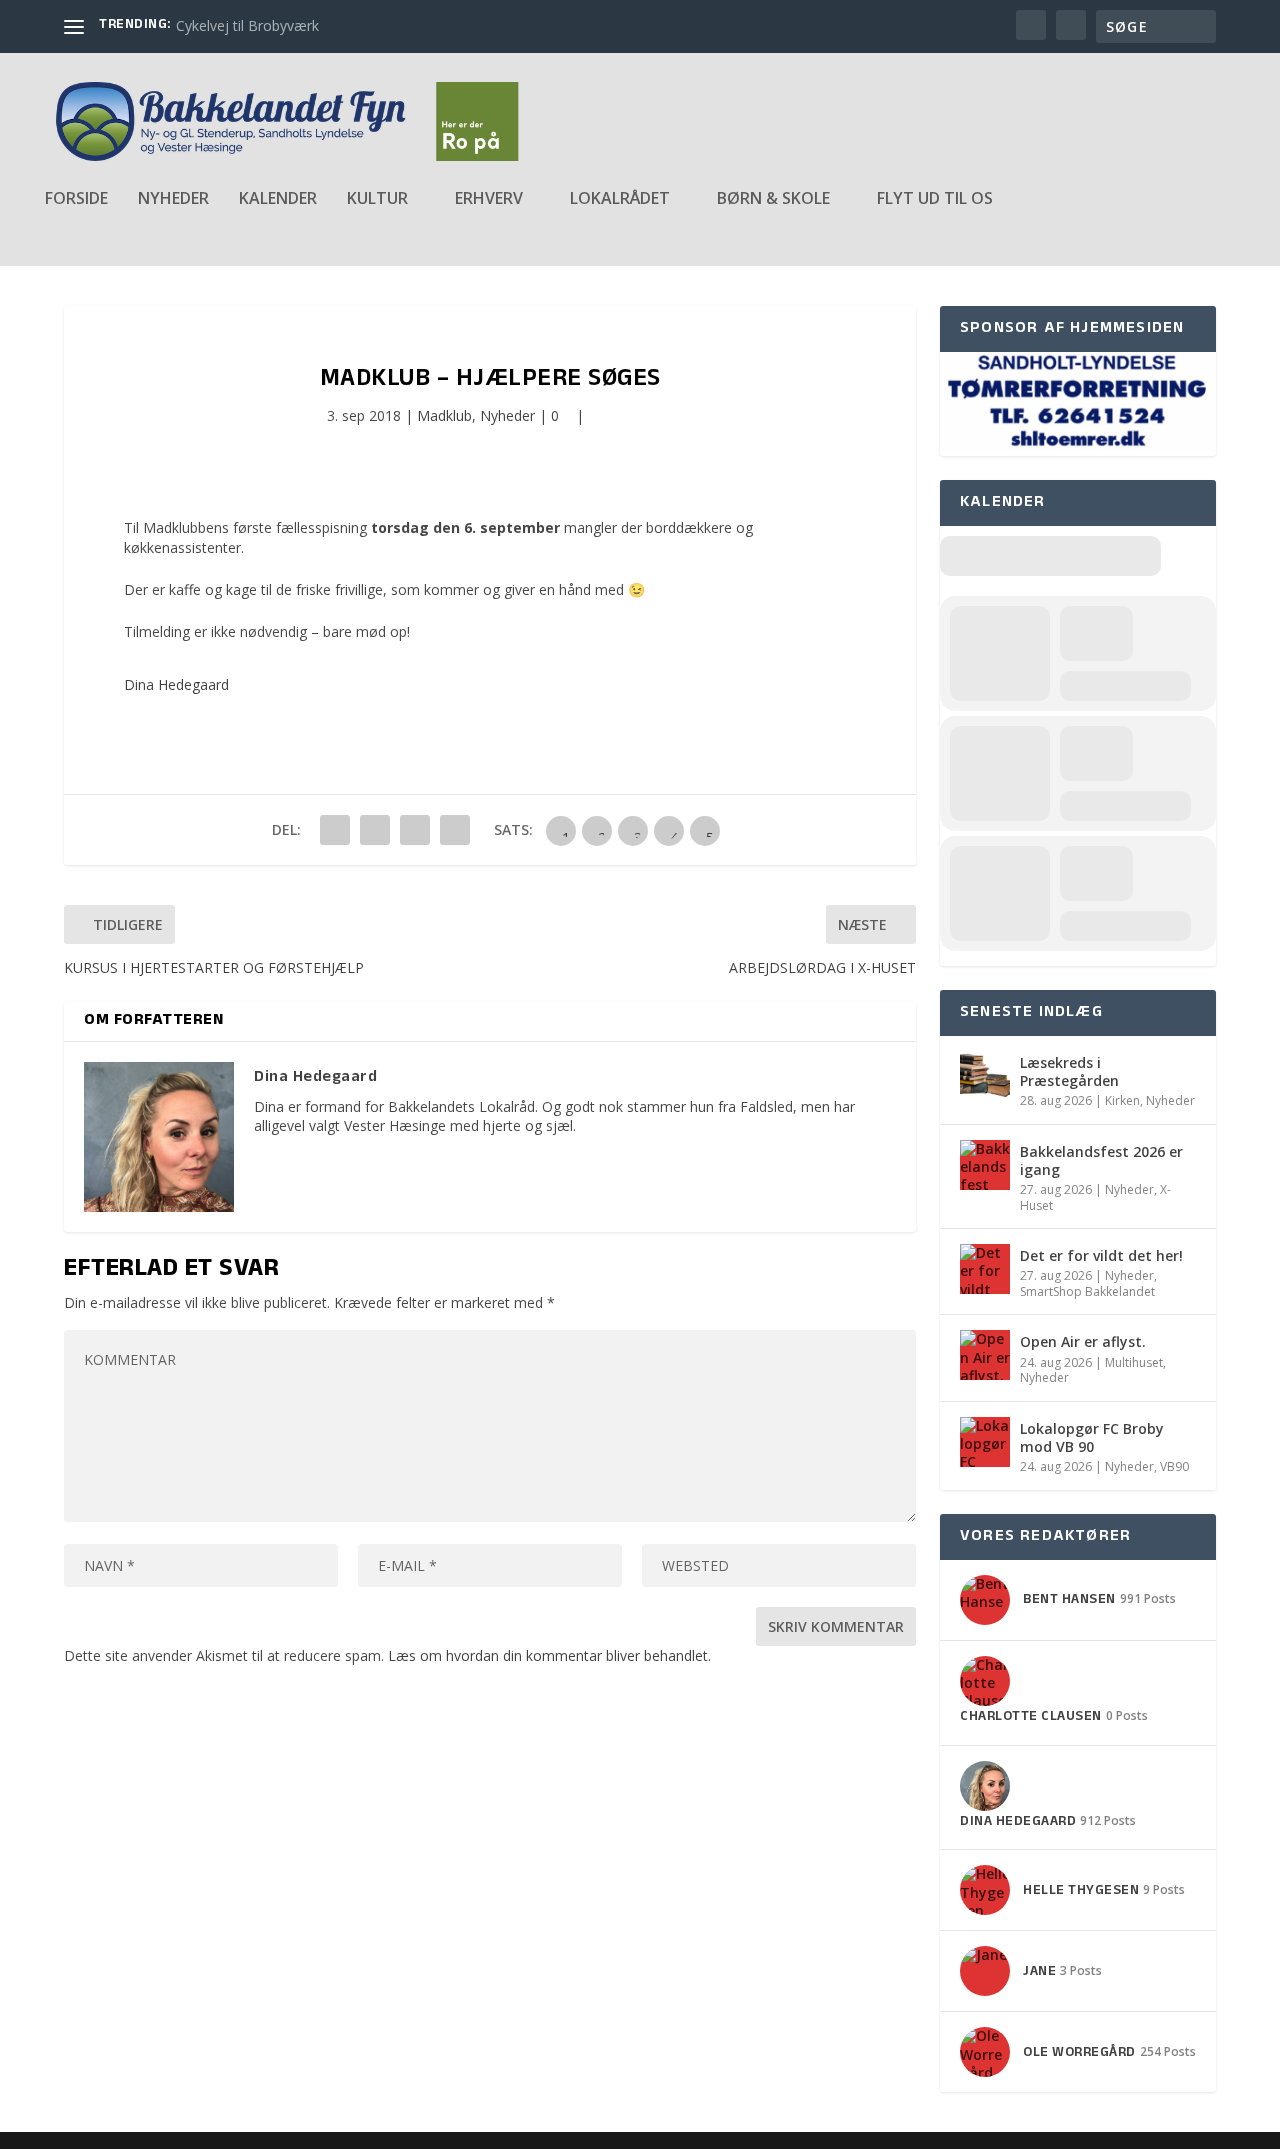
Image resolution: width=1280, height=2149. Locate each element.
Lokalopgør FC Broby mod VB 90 (1092, 1437)
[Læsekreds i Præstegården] (985, 1076)
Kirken (1122, 1100)
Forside (76, 199)
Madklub (444, 415)
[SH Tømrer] (1078, 445)
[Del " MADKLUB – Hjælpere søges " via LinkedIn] (375, 830)
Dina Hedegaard (176, 684)
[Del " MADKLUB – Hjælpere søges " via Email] (415, 830)
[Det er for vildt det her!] (985, 1269)
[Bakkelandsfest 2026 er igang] (985, 1165)
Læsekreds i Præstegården (1069, 1071)
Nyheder (173, 199)
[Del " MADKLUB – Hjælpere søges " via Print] (455, 830)
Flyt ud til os (935, 199)
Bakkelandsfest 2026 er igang (1101, 1160)
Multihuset (1134, 1362)
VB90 (1174, 1466)
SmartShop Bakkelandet (1087, 1291)
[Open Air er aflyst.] (985, 1355)
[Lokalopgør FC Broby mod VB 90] (985, 1442)
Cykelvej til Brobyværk (247, 25)
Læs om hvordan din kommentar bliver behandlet (548, 1655)
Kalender (278, 199)
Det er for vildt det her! (1101, 1255)
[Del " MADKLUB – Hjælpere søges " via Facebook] (335, 830)
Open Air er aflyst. (1083, 1341)
